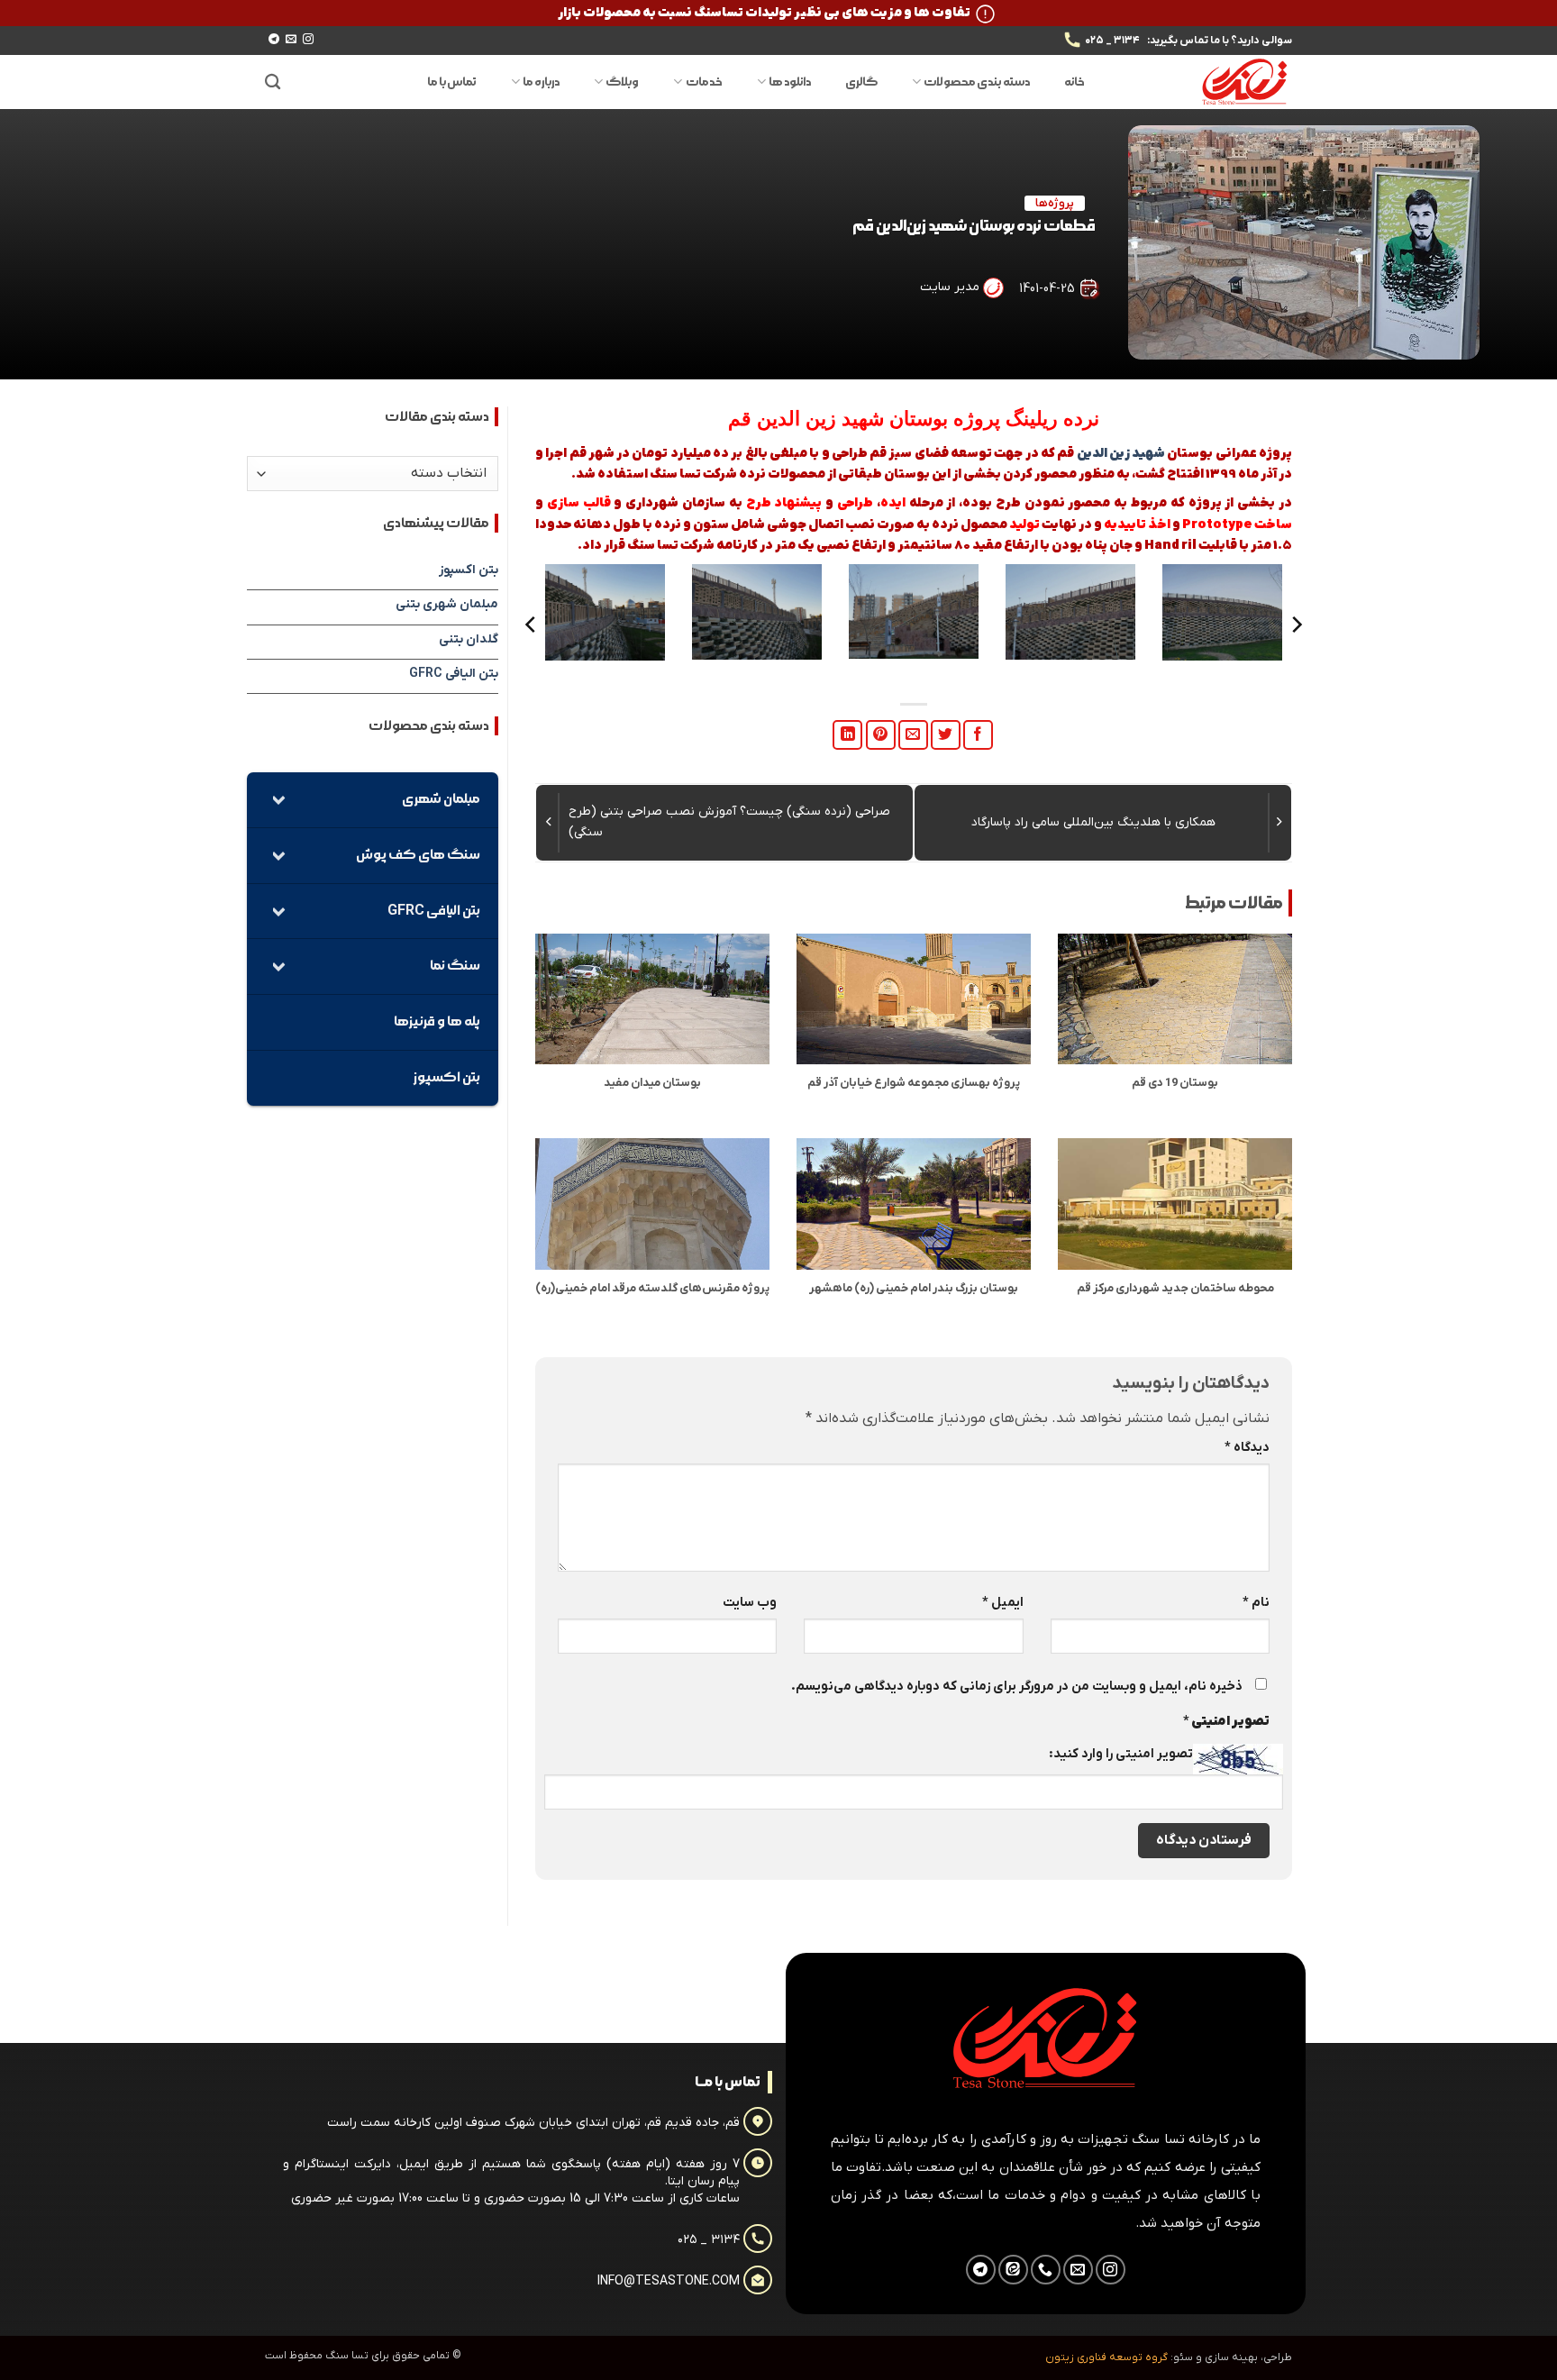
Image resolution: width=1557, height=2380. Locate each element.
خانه (1074, 82)
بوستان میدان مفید (652, 1083)
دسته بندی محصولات (977, 82)
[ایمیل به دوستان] (913, 735)
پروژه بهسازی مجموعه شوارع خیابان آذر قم (914, 1083)
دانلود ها (790, 82)
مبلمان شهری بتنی (447, 604)
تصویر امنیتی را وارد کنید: (1121, 1754)
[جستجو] (273, 82)
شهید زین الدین (820, 419)
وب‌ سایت (750, 1603)
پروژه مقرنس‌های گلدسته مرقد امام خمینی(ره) (652, 1289)
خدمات (704, 82)
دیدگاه (1247, 1448)
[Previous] (1296, 625)
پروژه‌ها (1055, 203)
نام (1256, 1603)
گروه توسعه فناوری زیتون (1106, 2357)
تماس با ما (452, 82)
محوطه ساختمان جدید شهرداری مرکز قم (1175, 1289)
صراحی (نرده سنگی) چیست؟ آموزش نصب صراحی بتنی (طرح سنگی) (729, 821)
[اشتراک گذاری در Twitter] (946, 735)
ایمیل (1002, 1603)
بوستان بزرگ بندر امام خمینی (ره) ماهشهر (914, 1289)
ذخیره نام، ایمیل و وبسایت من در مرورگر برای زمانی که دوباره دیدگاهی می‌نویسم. (1017, 1687)
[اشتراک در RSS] (1013, 2270)
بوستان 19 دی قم (1175, 1083)
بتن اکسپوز (469, 570)
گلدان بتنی (469, 639)
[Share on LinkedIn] (847, 735)
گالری (861, 82)
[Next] (532, 625)
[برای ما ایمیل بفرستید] (291, 40)
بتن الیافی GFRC (454, 674)
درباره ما (541, 82)
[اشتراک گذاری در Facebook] (978, 735)
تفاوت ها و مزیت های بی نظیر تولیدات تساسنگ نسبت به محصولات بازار (764, 13)
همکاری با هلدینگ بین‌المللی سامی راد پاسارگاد (1093, 822)
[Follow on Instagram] (308, 40)
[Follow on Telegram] (274, 40)
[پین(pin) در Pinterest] (881, 735)
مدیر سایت (950, 287)
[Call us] (1046, 2270)
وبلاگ (622, 82)
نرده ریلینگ (1052, 419)
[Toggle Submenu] (278, 800)
